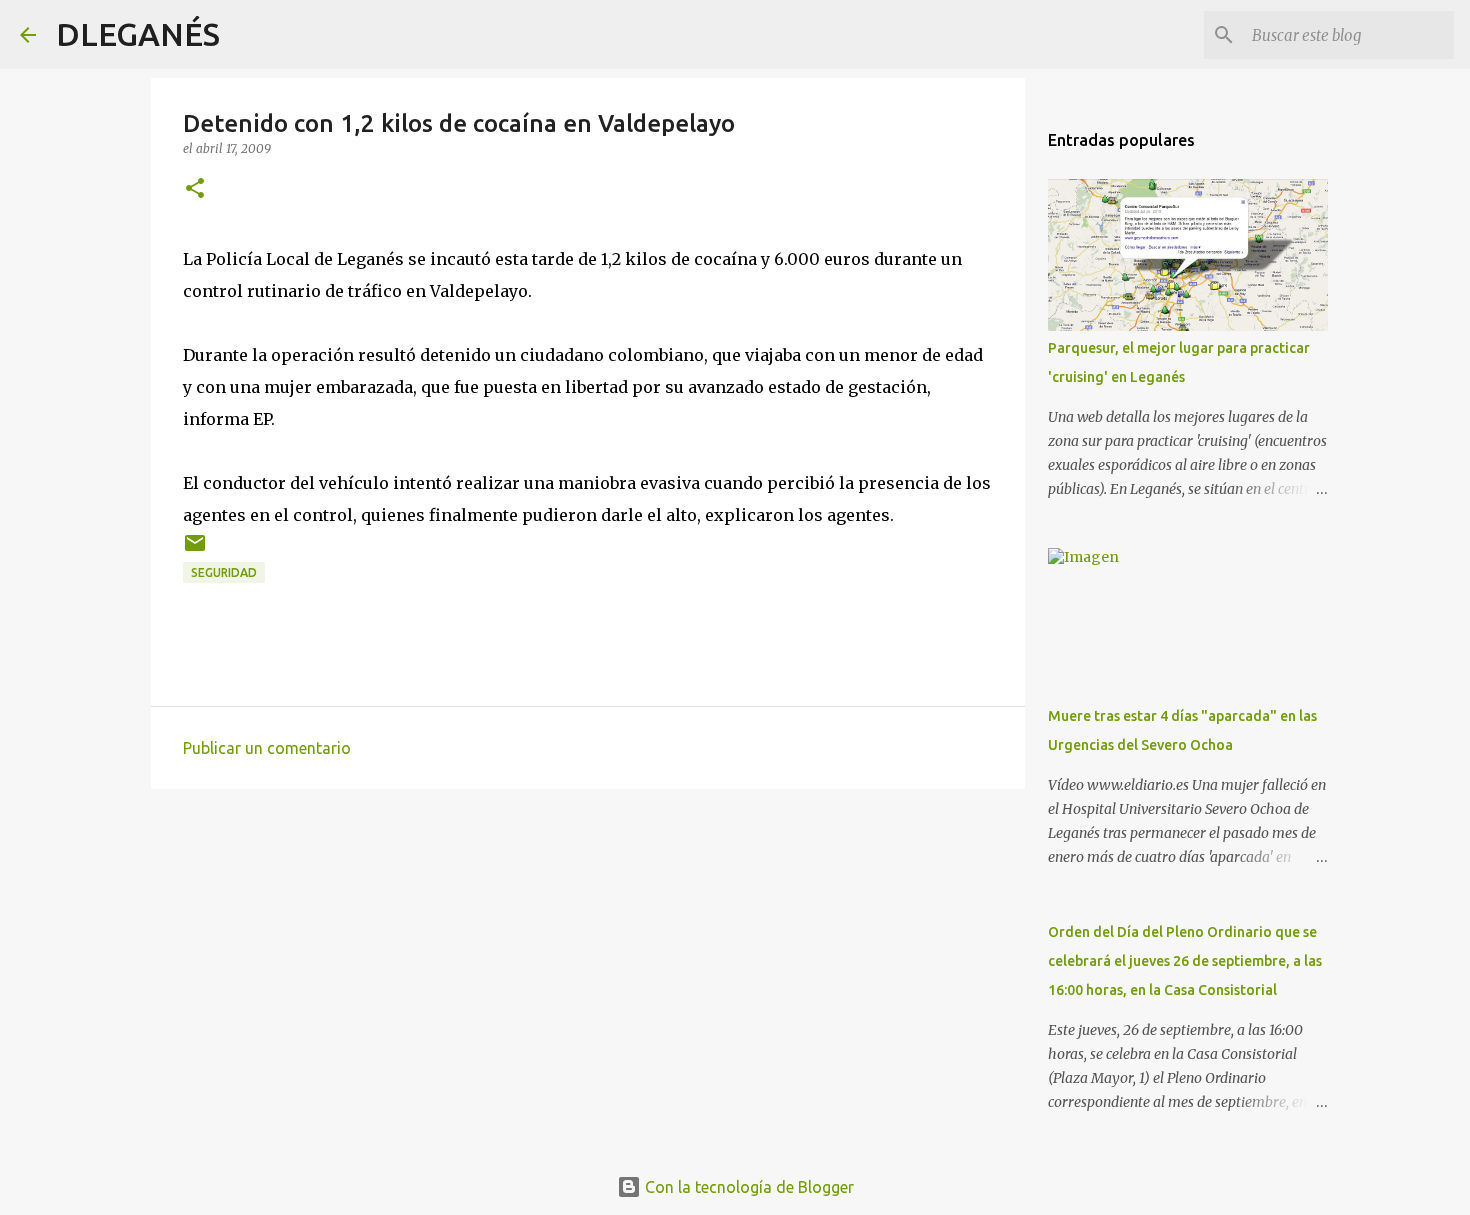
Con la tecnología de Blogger (747, 1187)
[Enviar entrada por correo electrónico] (195, 550)
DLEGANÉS (138, 34)
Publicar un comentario (267, 748)
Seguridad (224, 572)
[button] (195, 189)
